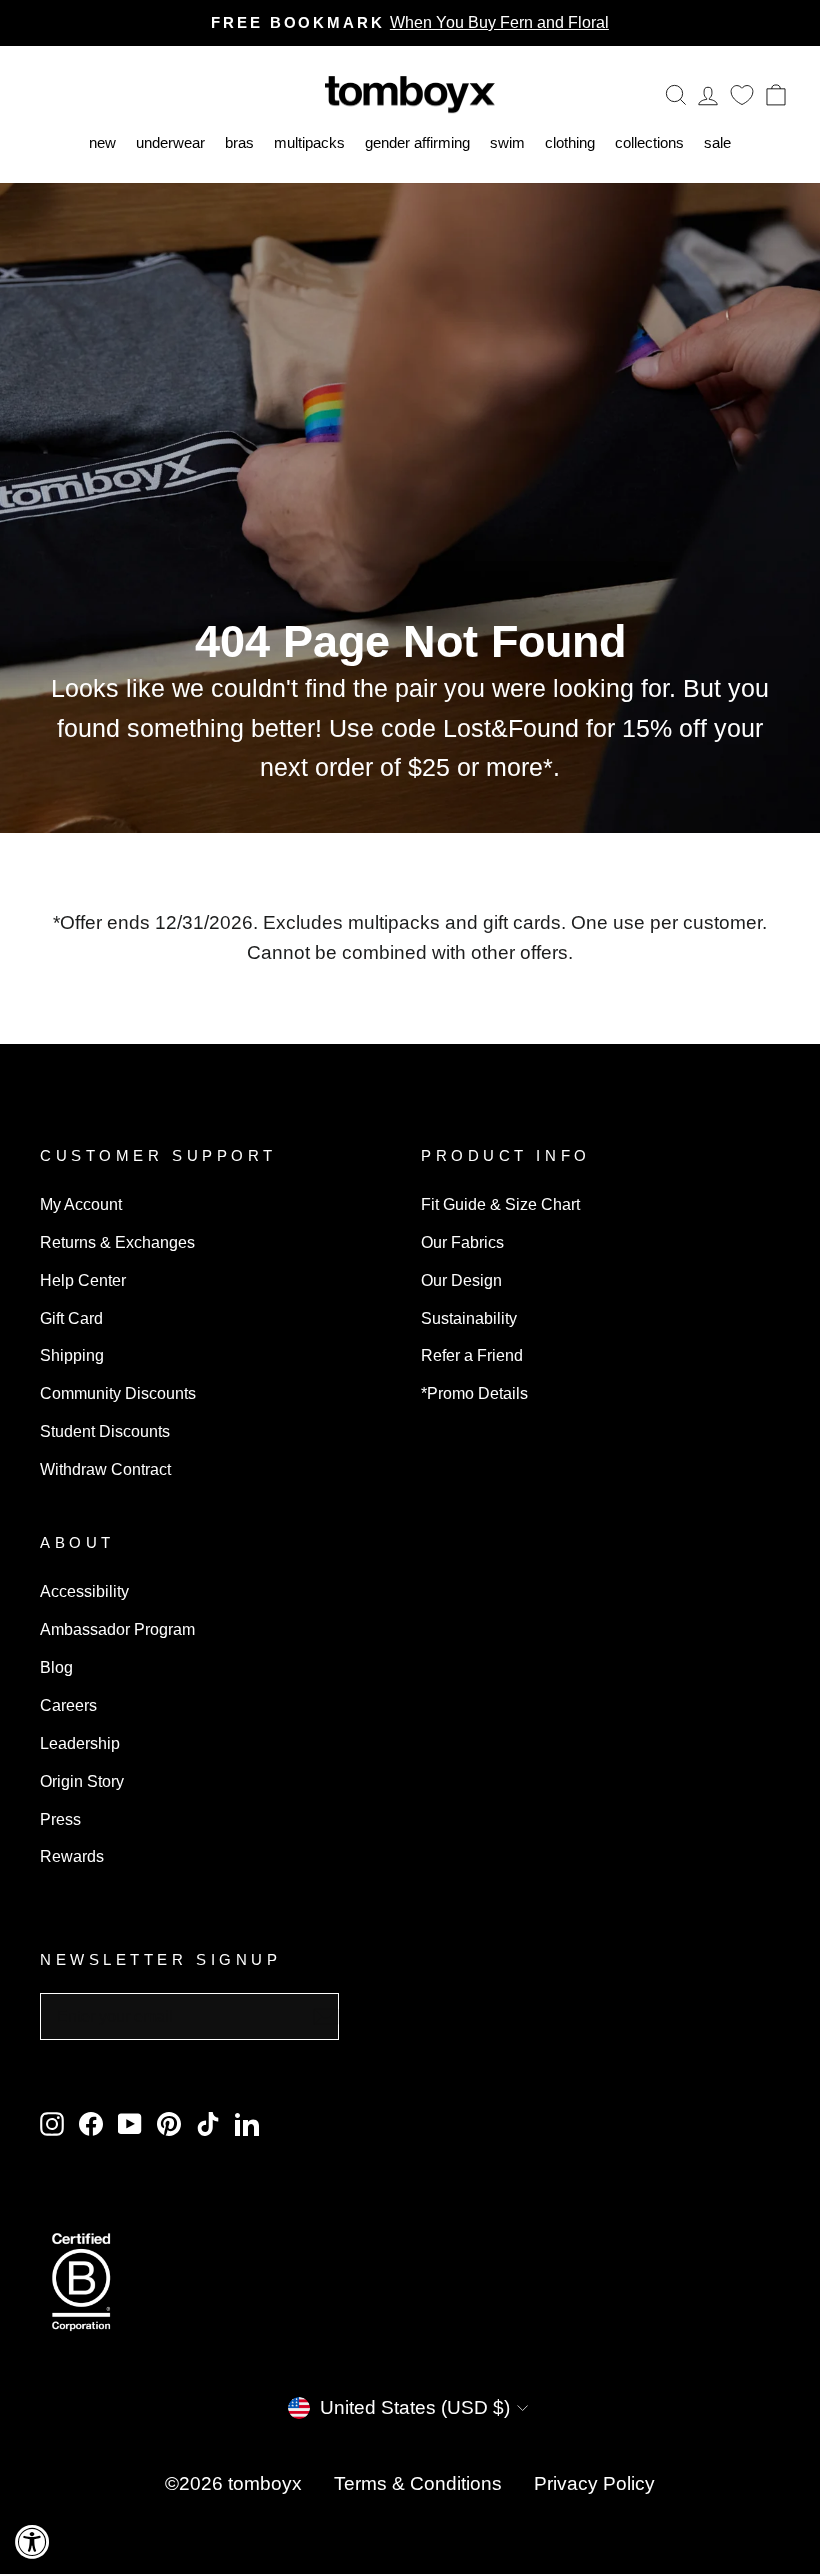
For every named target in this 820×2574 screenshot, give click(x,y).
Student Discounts (105, 1431)
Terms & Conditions (418, 2483)
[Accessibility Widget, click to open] (32, 2541)
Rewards (72, 1856)
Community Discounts (118, 1393)
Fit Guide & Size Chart (500, 1204)
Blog (56, 1667)
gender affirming (417, 142)
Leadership (80, 1743)
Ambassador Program (117, 1629)
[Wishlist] (742, 94)
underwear (170, 142)
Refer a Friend (472, 1355)
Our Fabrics (462, 1242)
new (102, 142)
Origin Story (82, 1781)
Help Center (83, 1280)
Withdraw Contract (105, 1469)
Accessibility (84, 1591)
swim (507, 142)
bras (239, 142)
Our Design (461, 1280)
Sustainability (469, 1318)
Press (60, 1819)
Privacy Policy (594, 2483)
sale (717, 142)
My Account (81, 1204)
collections (649, 142)
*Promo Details (474, 1393)
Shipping (72, 1355)
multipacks (309, 142)
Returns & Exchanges (117, 1242)
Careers (68, 1705)
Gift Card (71, 1318)
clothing (570, 142)
